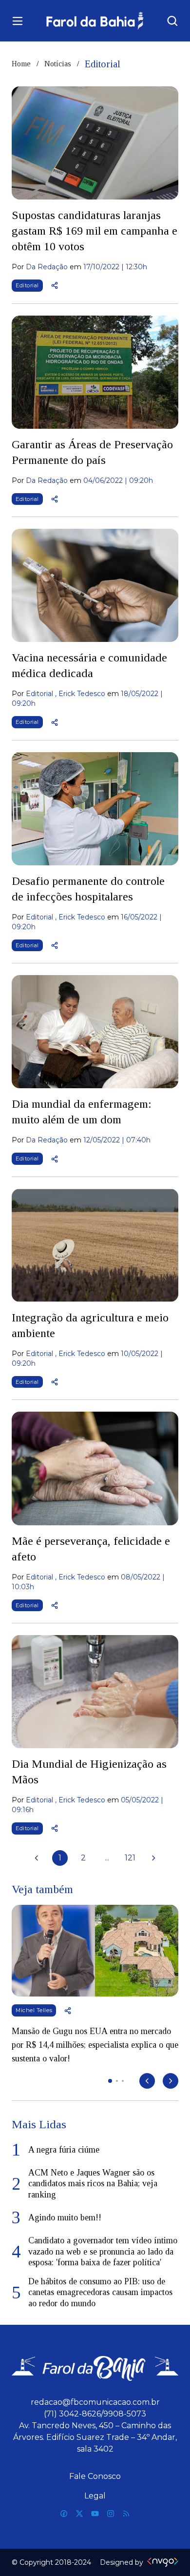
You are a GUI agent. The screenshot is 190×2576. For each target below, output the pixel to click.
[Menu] (18, 21)
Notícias (58, 64)
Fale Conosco (95, 2476)
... (107, 1858)
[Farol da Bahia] (95, 21)
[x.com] (79, 2514)
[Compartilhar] (55, 285)
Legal (95, 2496)
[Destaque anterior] (147, 2081)
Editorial (27, 285)
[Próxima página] (153, 1858)
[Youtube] (95, 2514)
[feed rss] (126, 2514)
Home (21, 64)
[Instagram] (111, 2514)
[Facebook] (64, 2514)
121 (130, 1858)
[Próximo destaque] (171, 2081)
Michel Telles (34, 2010)
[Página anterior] (37, 1858)
